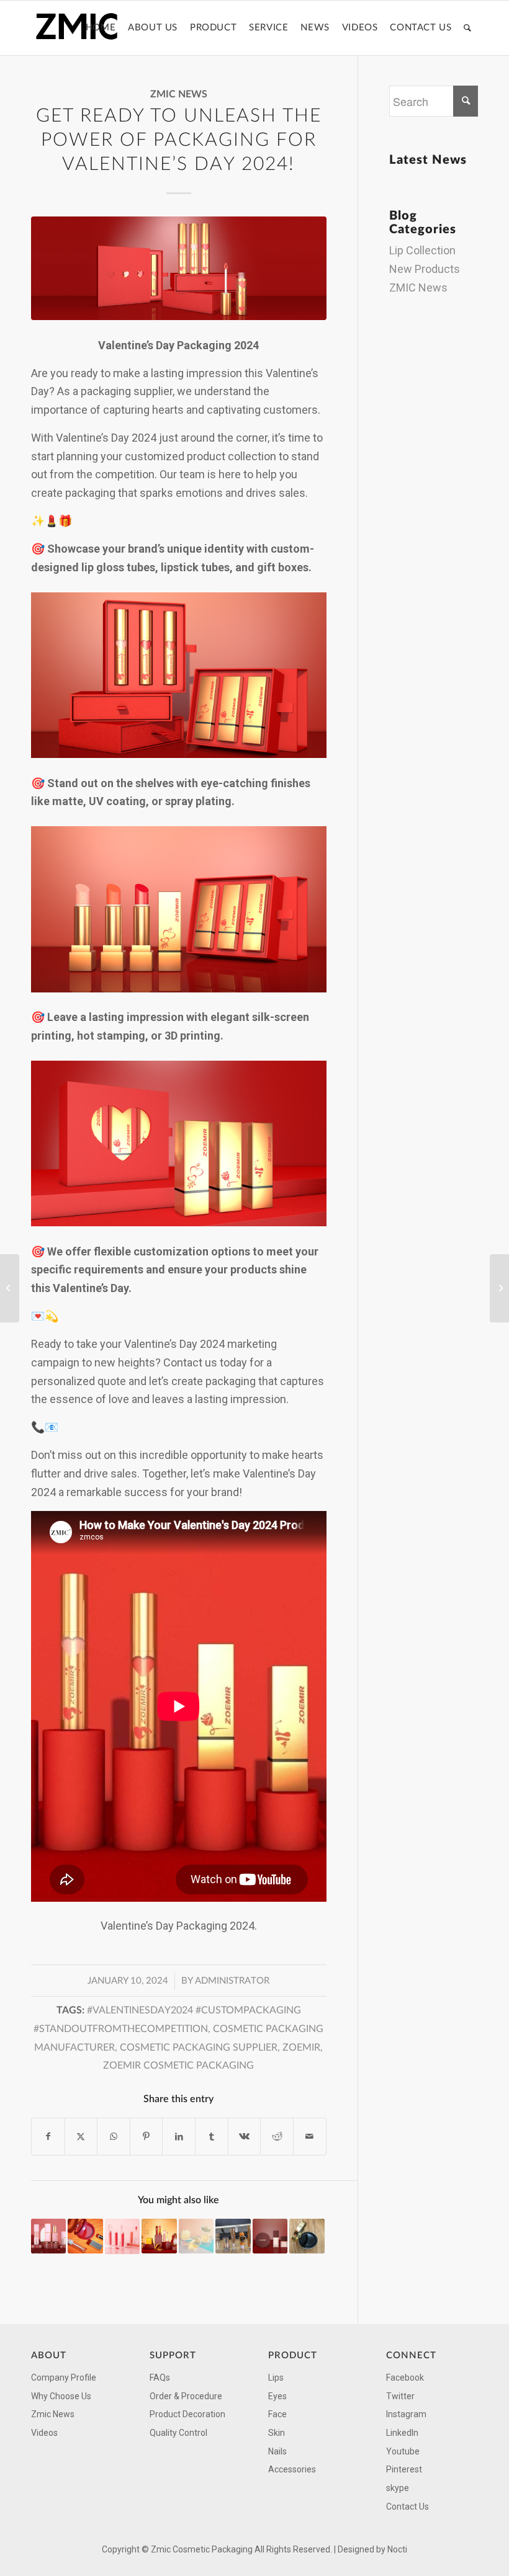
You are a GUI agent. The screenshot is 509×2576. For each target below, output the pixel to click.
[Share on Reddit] (277, 2137)
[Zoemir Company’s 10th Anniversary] (159, 2236)
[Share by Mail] (310, 2137)
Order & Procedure (186, 2396)
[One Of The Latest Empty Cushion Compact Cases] (196, 2236)
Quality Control (178, 2433)
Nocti (397, 2549)
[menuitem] (101, 28)
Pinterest (404, 2469)
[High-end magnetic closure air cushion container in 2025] (307, 2236)
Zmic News (53, 2414)
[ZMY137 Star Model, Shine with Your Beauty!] (122, 2236)
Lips (276, 2378)
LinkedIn (402, 2433)
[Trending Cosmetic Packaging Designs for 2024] (85, 2236)
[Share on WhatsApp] (114, 2137)
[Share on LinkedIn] (179, 2137)
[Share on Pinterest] (146, 2137)
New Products (425, 269)
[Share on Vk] (245, 2137)
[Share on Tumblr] (212, 2137)
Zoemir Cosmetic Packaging (178, 2066)
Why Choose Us (61, 2396)
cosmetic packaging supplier (199, 2048)
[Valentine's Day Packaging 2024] (179, 269)
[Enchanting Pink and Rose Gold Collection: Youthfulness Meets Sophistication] (48, 2236)
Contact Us (408, 2507)
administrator (232, 1981)
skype (398, 2488)
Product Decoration (187, 2414)
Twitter (400, 2396)
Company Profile (64, 2378)
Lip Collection (422, 250)
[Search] (468, 28)
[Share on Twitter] (81, 2137)
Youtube (403, 2451)
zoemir (301, 2048)
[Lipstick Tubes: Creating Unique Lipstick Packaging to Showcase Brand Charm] (499, 1288)
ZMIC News (179, 94)
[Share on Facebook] (48, 2137)
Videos (44, 2433)
